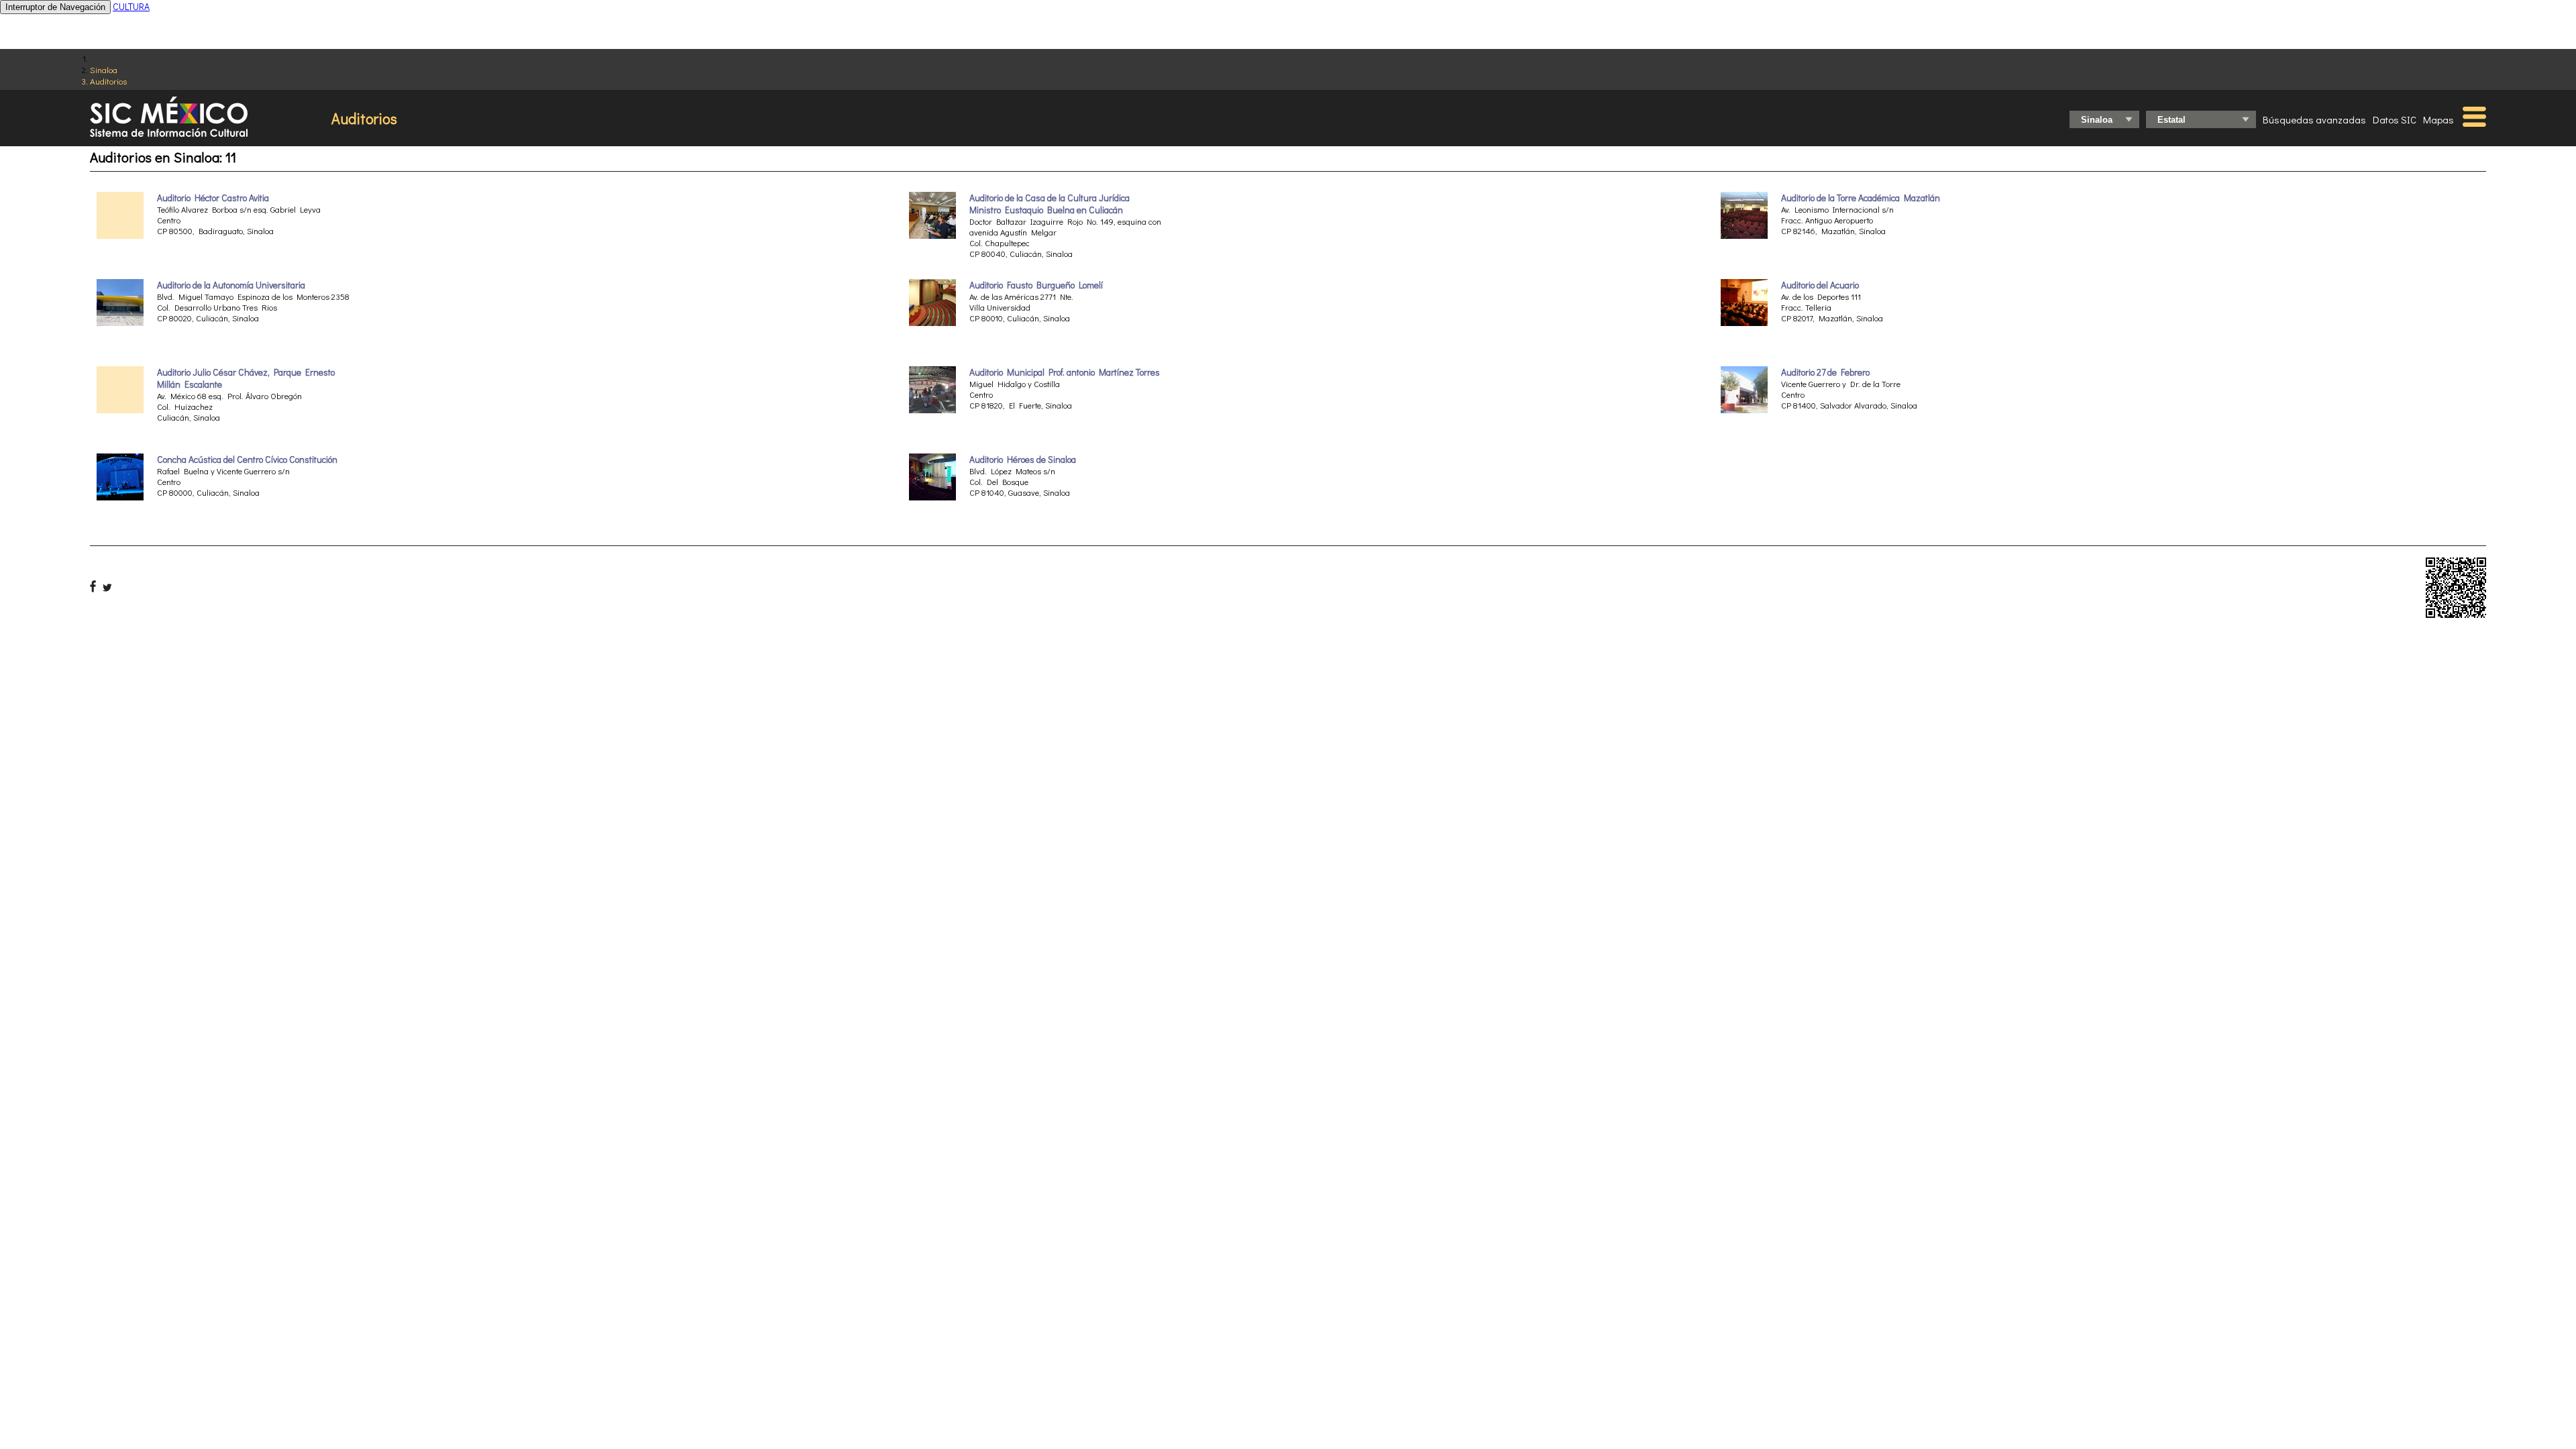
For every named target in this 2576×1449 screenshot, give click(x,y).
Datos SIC (2395, 119)
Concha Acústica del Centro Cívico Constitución (247, 460)
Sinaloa (104, 69)
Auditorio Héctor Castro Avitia (213, 198)
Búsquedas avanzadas (2314, 119)
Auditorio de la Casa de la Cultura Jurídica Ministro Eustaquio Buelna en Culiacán (1050, 204)
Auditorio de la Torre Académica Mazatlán (1861, 198)
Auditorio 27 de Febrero (1825, 372)
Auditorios (108, 81)
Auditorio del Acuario (1820, 285)
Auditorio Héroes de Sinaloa (1023, 460)
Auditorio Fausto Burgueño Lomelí (1036, 285)
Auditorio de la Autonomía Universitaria (231, 285)
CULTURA (131, 6)
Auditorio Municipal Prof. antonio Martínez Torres (1065, 372)
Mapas (2438, 119)
